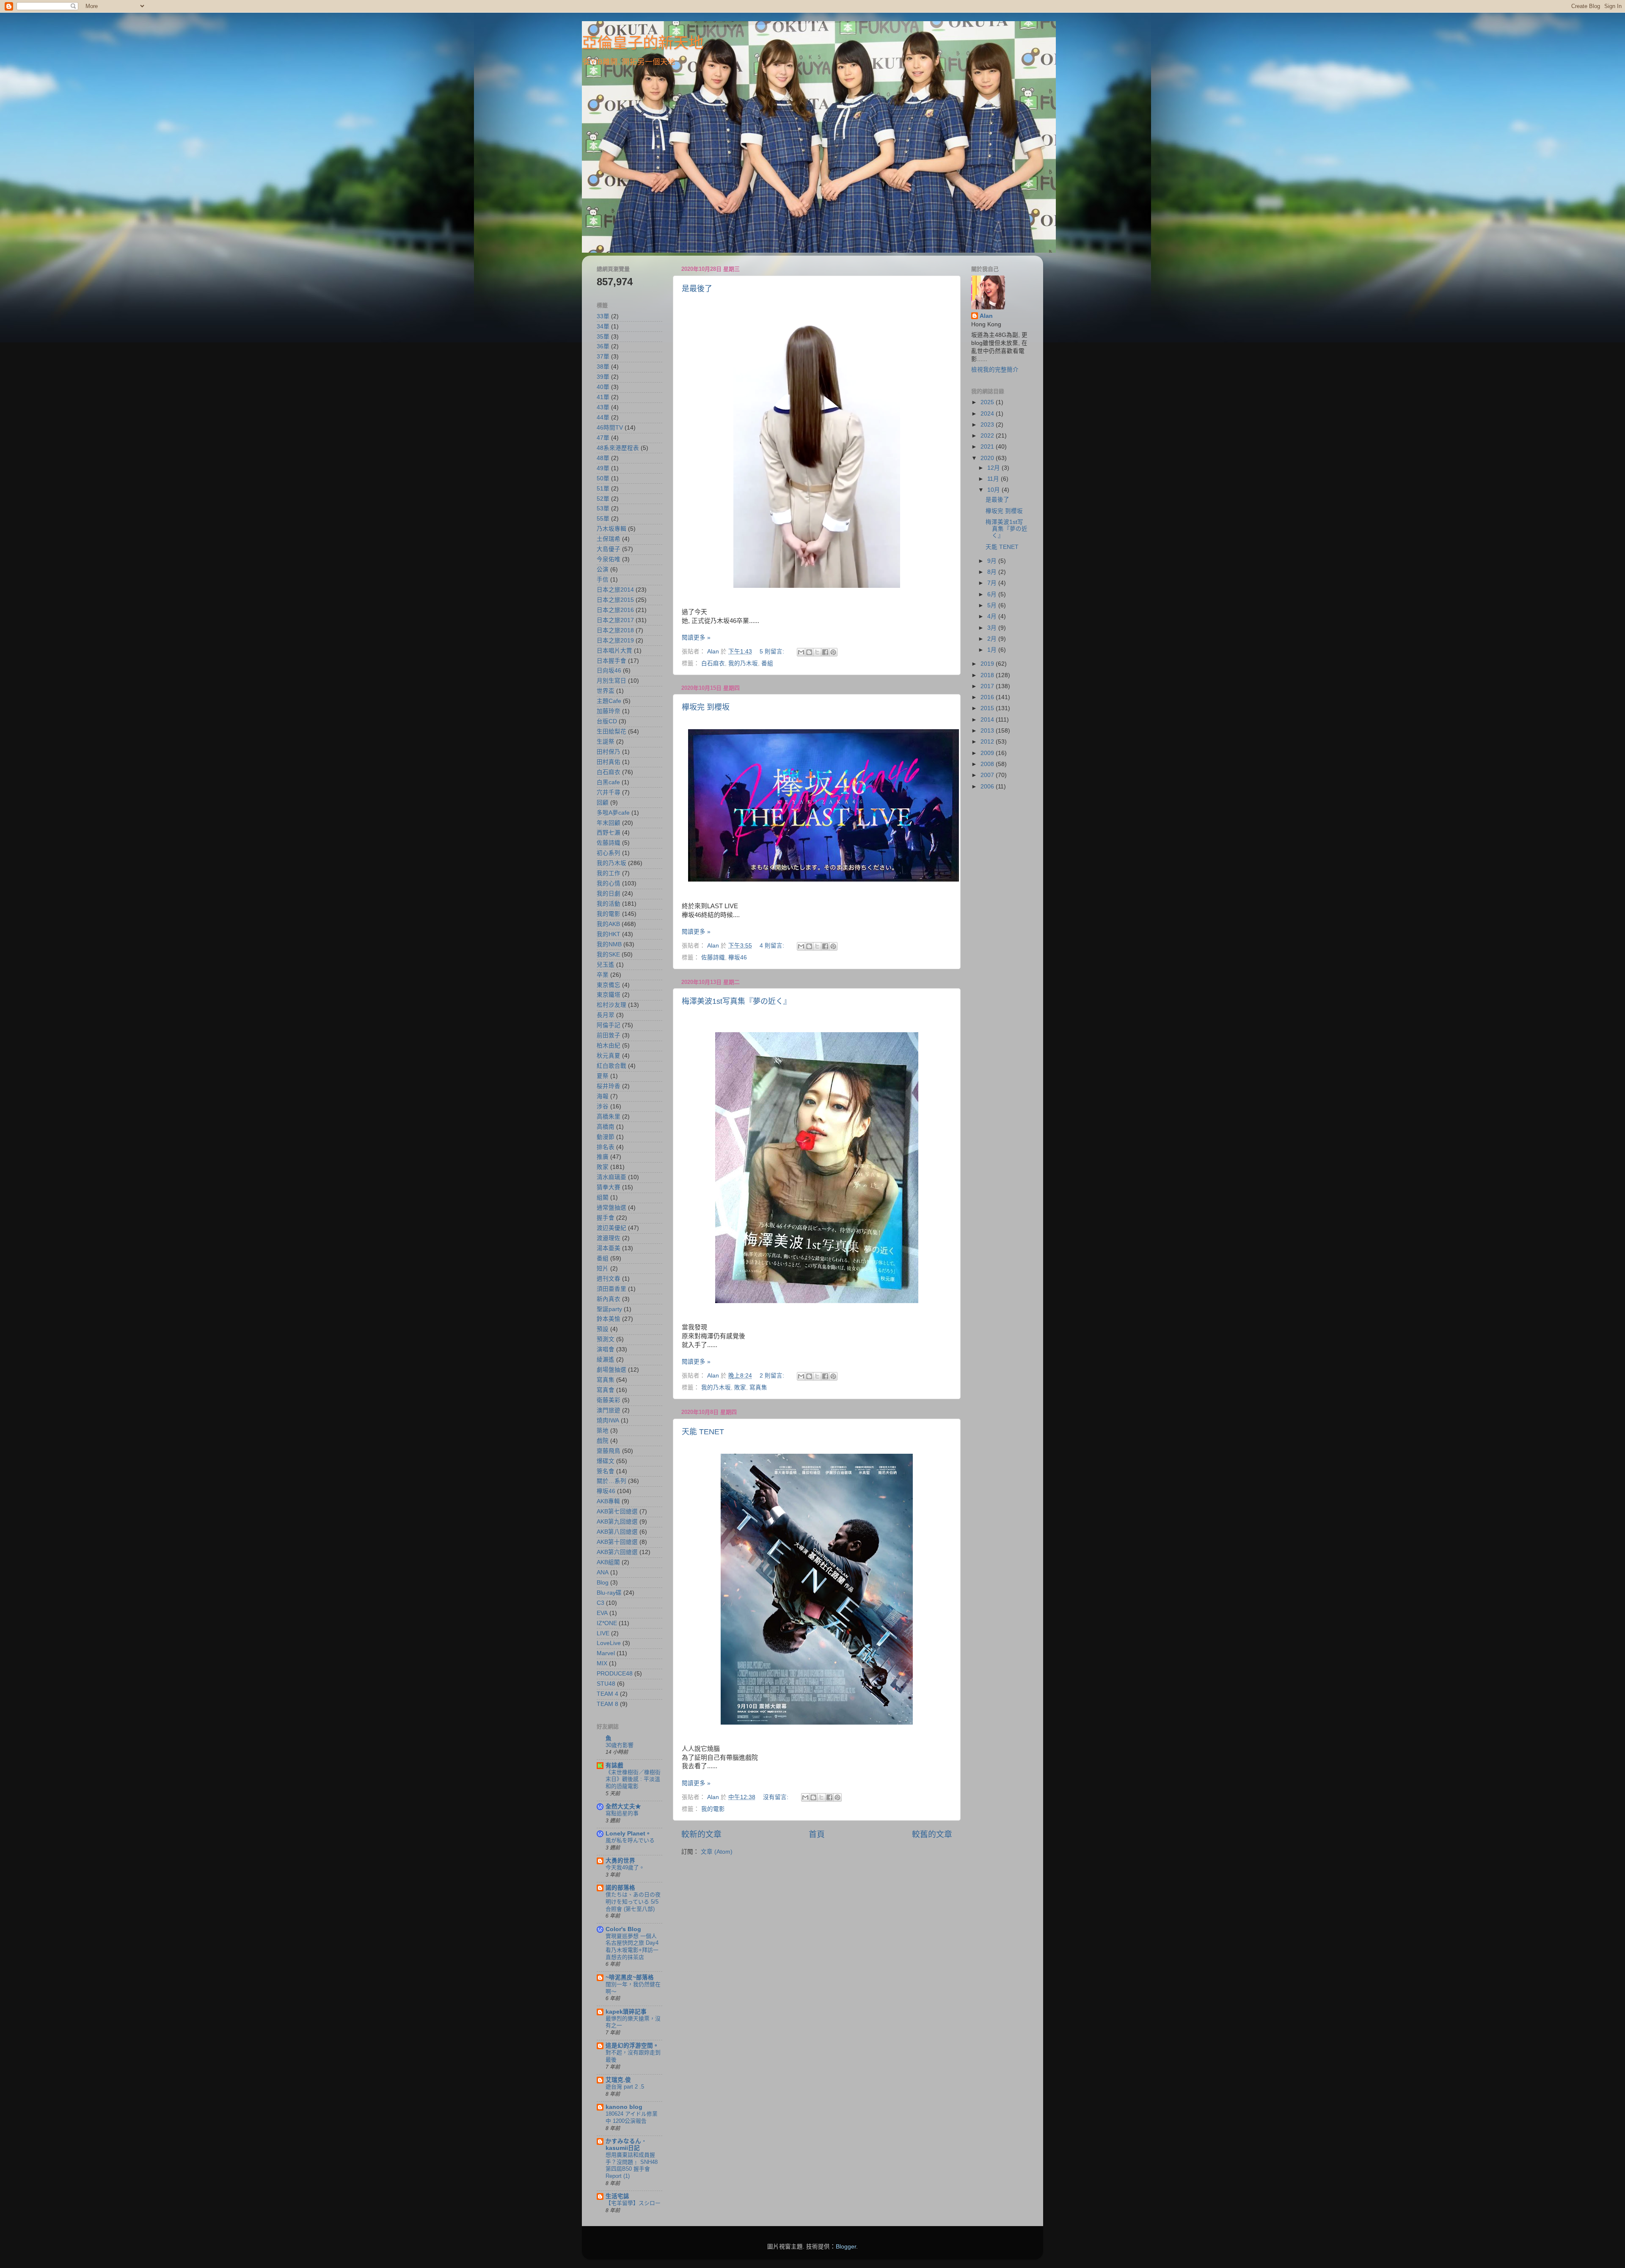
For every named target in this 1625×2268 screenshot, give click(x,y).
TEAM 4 (607, 1694)
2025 (988, 402)
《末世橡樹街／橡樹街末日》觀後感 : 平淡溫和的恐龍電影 (633, 1779)
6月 (993, 594)
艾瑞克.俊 (618, 2080)
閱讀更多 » (696, 638)
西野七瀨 (609, 833)
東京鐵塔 (609, 995)
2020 (988, 458)
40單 (603, 387)
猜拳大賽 (609, 1187)
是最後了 (697, 289)
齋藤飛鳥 (609, 1451)
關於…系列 (611, 1481)
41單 (603, 397)
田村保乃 (609, 752)
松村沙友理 (611, 1005)
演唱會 (606, 1349)
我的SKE (608, 955)
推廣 (603, 1157)
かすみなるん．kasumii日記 (626, 2145)
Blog (603, 1583)
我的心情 (609, 883)
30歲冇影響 (620, 1745)
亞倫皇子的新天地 (643, 43)
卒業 (603, 975)
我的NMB (609, 944)
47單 (603, 438)
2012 (988, 742)
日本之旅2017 (615, 620)
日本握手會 (611, 661)
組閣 (603, 1197)
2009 (988, 753)
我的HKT (609, 934)
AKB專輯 (608, 1501)
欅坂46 (738, 958)
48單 (603, 458)
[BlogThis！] (809, 652)
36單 (603, 346)
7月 (993, 583)
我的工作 (609, 873)
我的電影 (713, 1809)
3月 (993, 628)
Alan (986, 316)
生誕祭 (606, 742)
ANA (603, 1572)
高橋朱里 (609, 1117)
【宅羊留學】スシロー (633, 2203)
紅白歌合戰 (611, 1066)
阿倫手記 (609, 1025)
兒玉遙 (606, 965)
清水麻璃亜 (611, 1177)
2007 (988, 775)
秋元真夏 (609, 1056)
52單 (603, 499)
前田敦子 (609, 1035)
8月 (993, 572)
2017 (988, 686)
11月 (994, 479)
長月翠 (606, 1015)
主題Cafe (609, 701)
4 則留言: (773, 946)
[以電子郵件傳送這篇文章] (801, 652)
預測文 (606, 1339)
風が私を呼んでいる (630, 1840)
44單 (603, 417)
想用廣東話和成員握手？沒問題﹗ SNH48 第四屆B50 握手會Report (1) (632, 2165)
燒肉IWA (608, 1421)
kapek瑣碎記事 (626, 2012)
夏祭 (603, 1076)
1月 (993, 650)
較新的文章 (701, 1834)
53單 (603, 508)
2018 (988, 675)
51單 (603, 489)
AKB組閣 (608, 1562)
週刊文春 (609, 1279)
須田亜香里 (611, 1289)
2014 (988, 720)
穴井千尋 (609, 792)
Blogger (846, 2247)
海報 (603, 1096)
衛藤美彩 (609, 1400)
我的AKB (608, 924)
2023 (988, 425)
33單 (603, 316)
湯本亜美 (609, 1248)
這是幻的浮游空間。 (632, 2046)
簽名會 (606, 1471)
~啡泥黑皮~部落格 (630, 1977)
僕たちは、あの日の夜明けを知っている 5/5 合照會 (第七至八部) (633, 1901)
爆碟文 (606, 1461)
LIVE (603, 1633)
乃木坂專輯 (611, 529)
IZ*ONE (607, 1623)
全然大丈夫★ (623, 1806)
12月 (994, 468)
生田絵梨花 (611, 732)
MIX (602, 1663)
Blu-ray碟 (609, 1593)
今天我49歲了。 (625, 1867)
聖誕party (609, 1309)
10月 (994, 490)
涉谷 (603, 1106)
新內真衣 (609, 1299)
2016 (988, 697)
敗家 (740, 1388)
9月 (993, 561)
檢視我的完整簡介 (995, 370)
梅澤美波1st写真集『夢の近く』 (736, 1001)
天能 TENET (703, 1432)
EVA (602, 1613)
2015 (988, 708)
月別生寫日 (611, 681)
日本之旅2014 (615, 590)
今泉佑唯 (609, 559)
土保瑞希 (609, 539)
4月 (993, 616)
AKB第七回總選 (617, 1512)
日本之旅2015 (615, 600)
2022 (988, 436)
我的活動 (609, 904)
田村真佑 (609, 762)
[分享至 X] (817, 652)
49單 (603, 468)
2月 (993, 639)
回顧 (603, 803)
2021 (988, 447)
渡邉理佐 (609, 1238)
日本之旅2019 (615, 641)
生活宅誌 (617, 2196)
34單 (603, 327)
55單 (603, 519)
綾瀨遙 (606, 1360)
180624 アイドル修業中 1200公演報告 (632, 2117)
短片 (603, 1269)
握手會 (606, 1218)
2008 (988, 764)
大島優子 (609, 549)
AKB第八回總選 (617, 1532)
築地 (603, 1431)
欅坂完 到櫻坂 (706, 707)
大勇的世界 (620, 1861)
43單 (603, 407)
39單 (603, 377)
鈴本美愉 (609, 1319)
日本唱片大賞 (614, 651)
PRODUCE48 (615, 1674)
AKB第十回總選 (617, 1542)
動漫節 (606, 1137)
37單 (603, 357)
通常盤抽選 (611, 1208)
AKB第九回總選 (617, 1522)
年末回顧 (609, 823)
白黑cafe (608, 782)
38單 (603, 367)
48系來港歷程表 (618, 448)
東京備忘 (609, 985)
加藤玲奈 (609, 711)
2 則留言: (773, 1376)
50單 (603, 478)
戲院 (603, 1441)
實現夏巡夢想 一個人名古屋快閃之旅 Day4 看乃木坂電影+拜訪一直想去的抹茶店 (632, 1947)
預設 (603, 1329)
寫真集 (758, 1388)
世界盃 (606, 691)
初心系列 (609, 853)
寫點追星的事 (622, 1813)
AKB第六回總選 (617, 1552)
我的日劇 (609, 894)
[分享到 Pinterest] (833, 652)
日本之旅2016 (615, 610)
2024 (988, 414)
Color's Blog (623, 1929)
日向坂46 (609, 671)
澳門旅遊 (609, 1410)
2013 (988, 731)
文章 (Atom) (717, 1852)
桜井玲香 (609, 1086)
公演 (603, 569)
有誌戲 (614, 1765)
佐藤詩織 (713, 958)
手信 (603, 580)
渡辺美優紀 (611, 1228)
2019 (988, 664)
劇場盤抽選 (611, 1370)
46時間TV (610, 428)
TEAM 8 (607, 1704)
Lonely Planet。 (628, 1834)
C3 (600, 1603)
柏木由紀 (609, 1046)
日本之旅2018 (615, 630)
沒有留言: (777, 1797)
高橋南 (606, 1127)
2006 (988, 787)
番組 (767, 663)
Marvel (606, 1653)
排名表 (606, 1147)
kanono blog (624, 2107)
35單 (603, 337)
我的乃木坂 (743, 663)
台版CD (607, 721)
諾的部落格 (620, 1888)
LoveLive (609, 1643)
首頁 (817, 1834)
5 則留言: (773, 652)
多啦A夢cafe (613, 813)
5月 (993, 605)
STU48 (606, 1684)
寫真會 (606, 1390)
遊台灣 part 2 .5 (625, 2087)
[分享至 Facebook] (825, 652)
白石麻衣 (713, 663)
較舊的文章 (932, 1834)
